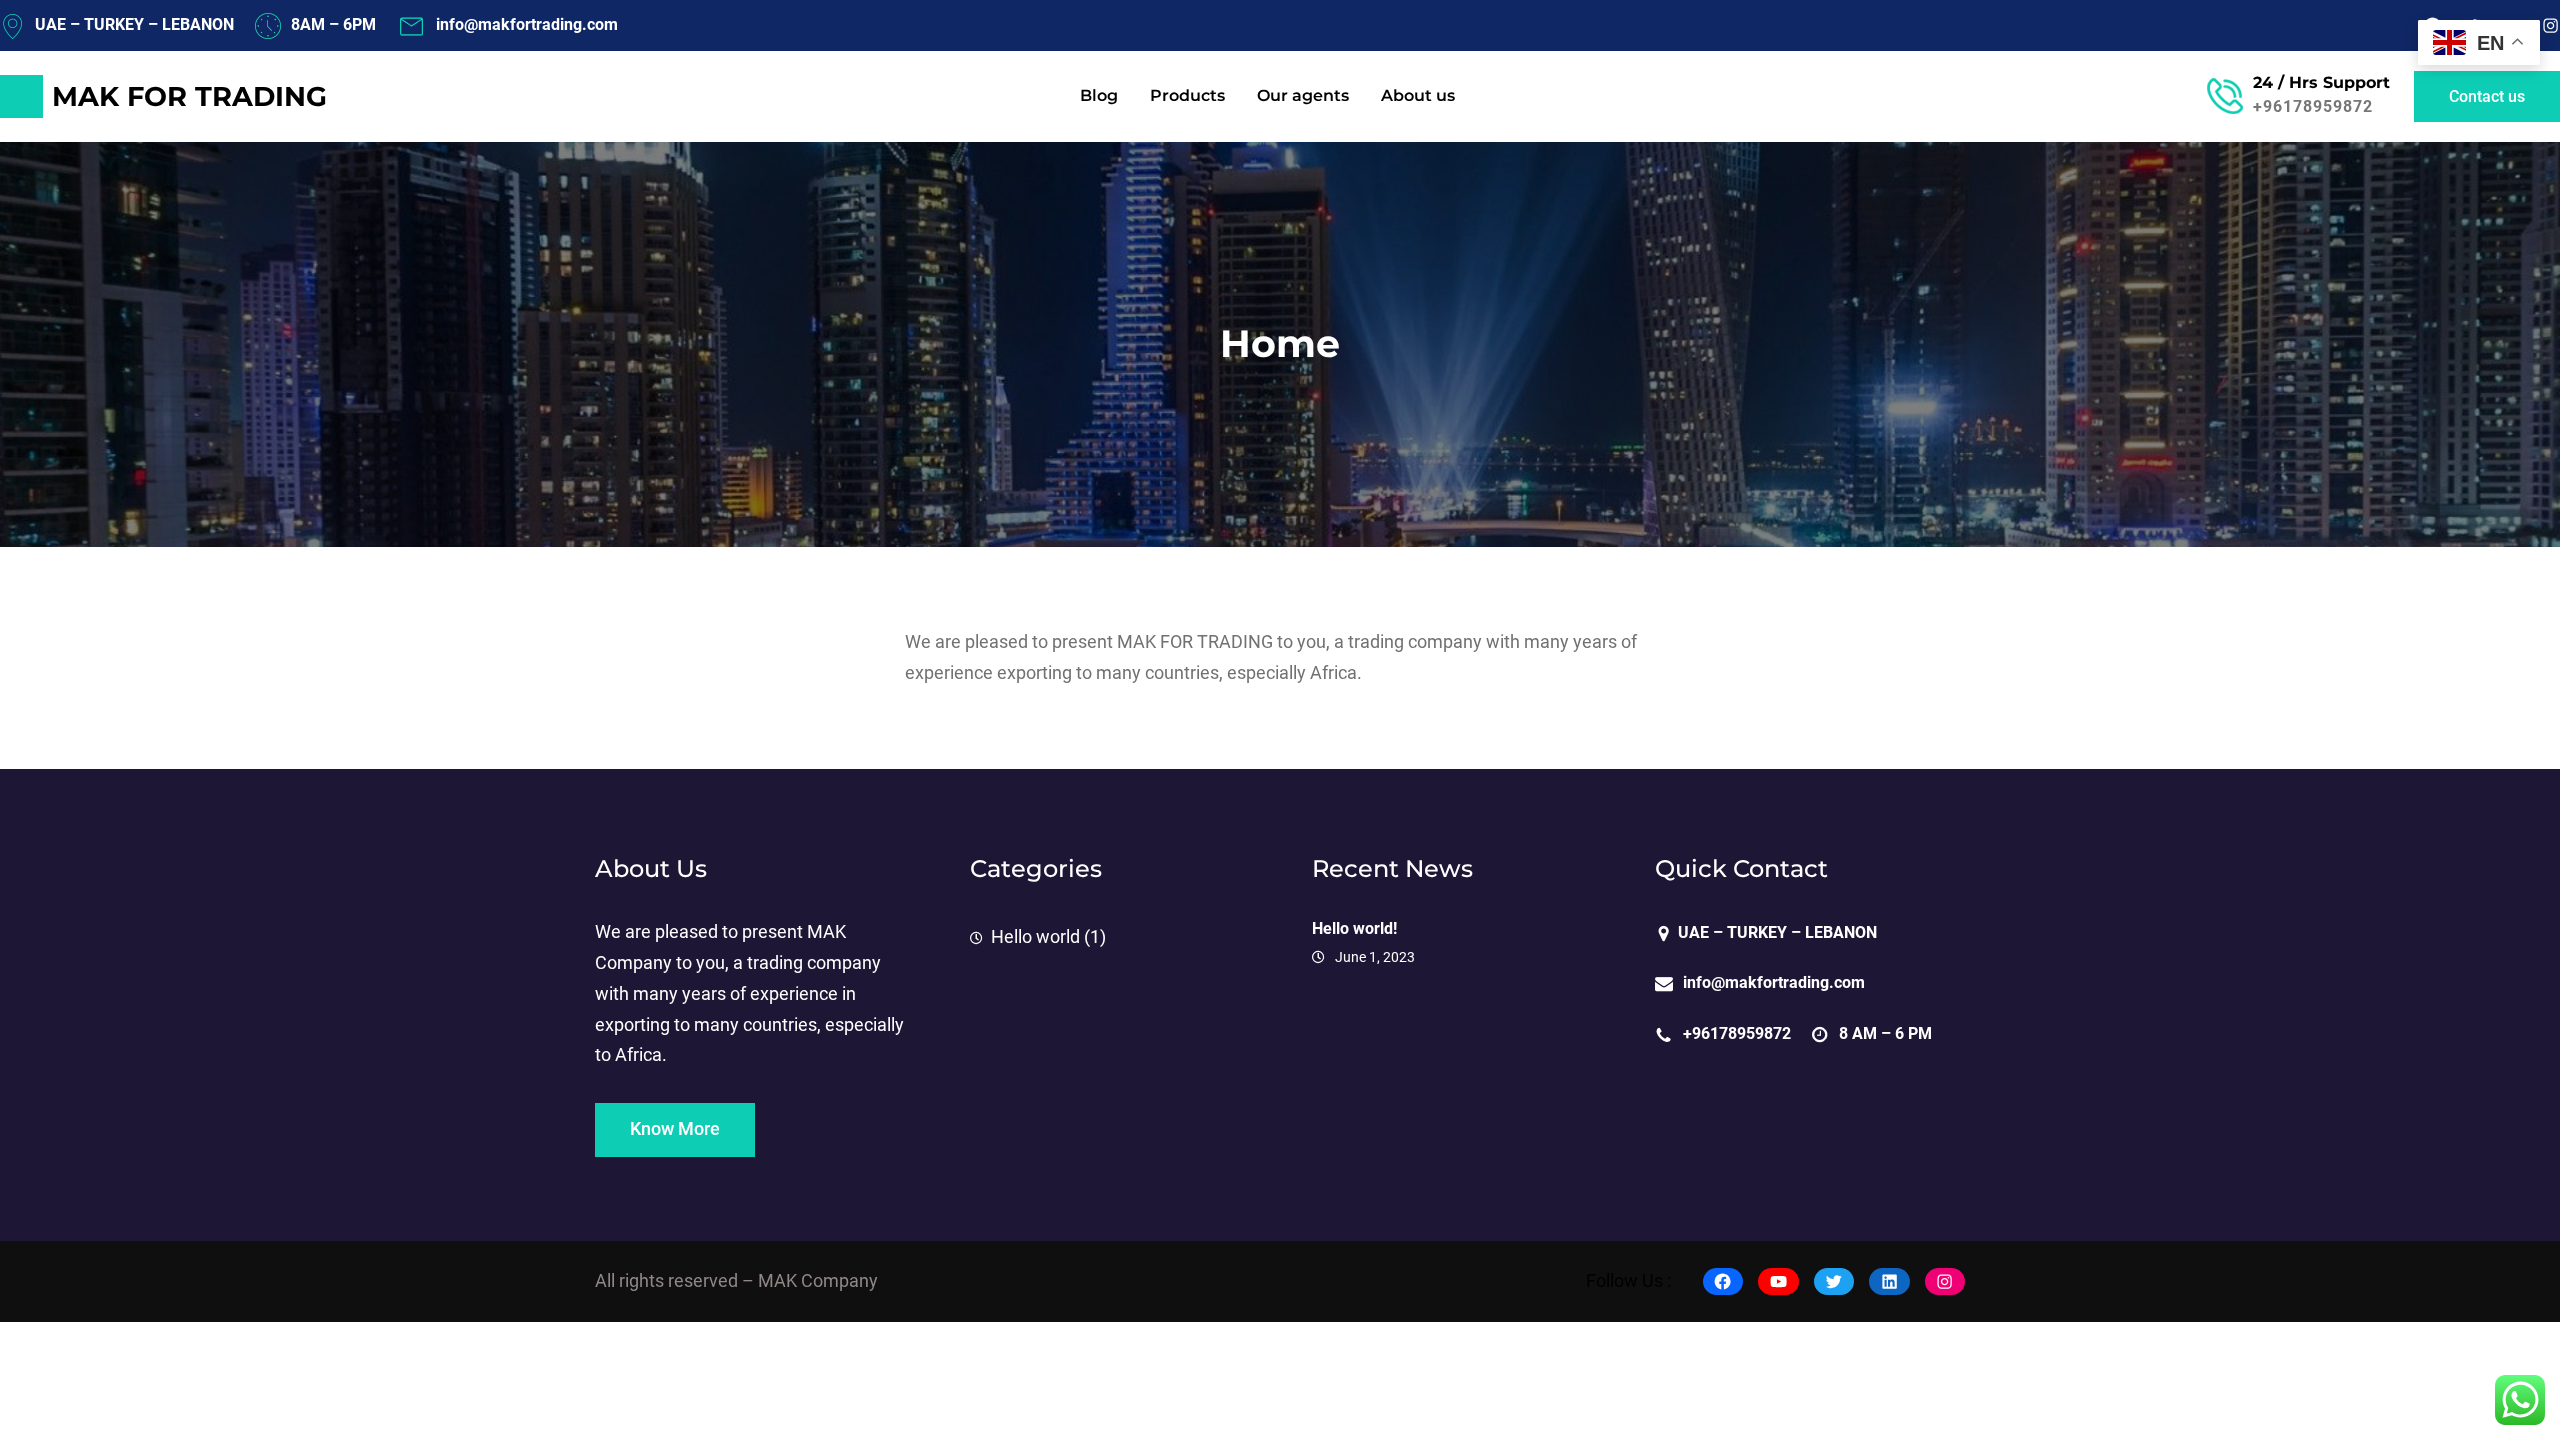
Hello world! (1354, 928)
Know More (675, 1129)
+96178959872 (2313, 106)
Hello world (1035, 937)
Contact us (2487, 96)
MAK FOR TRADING (189, 96)
